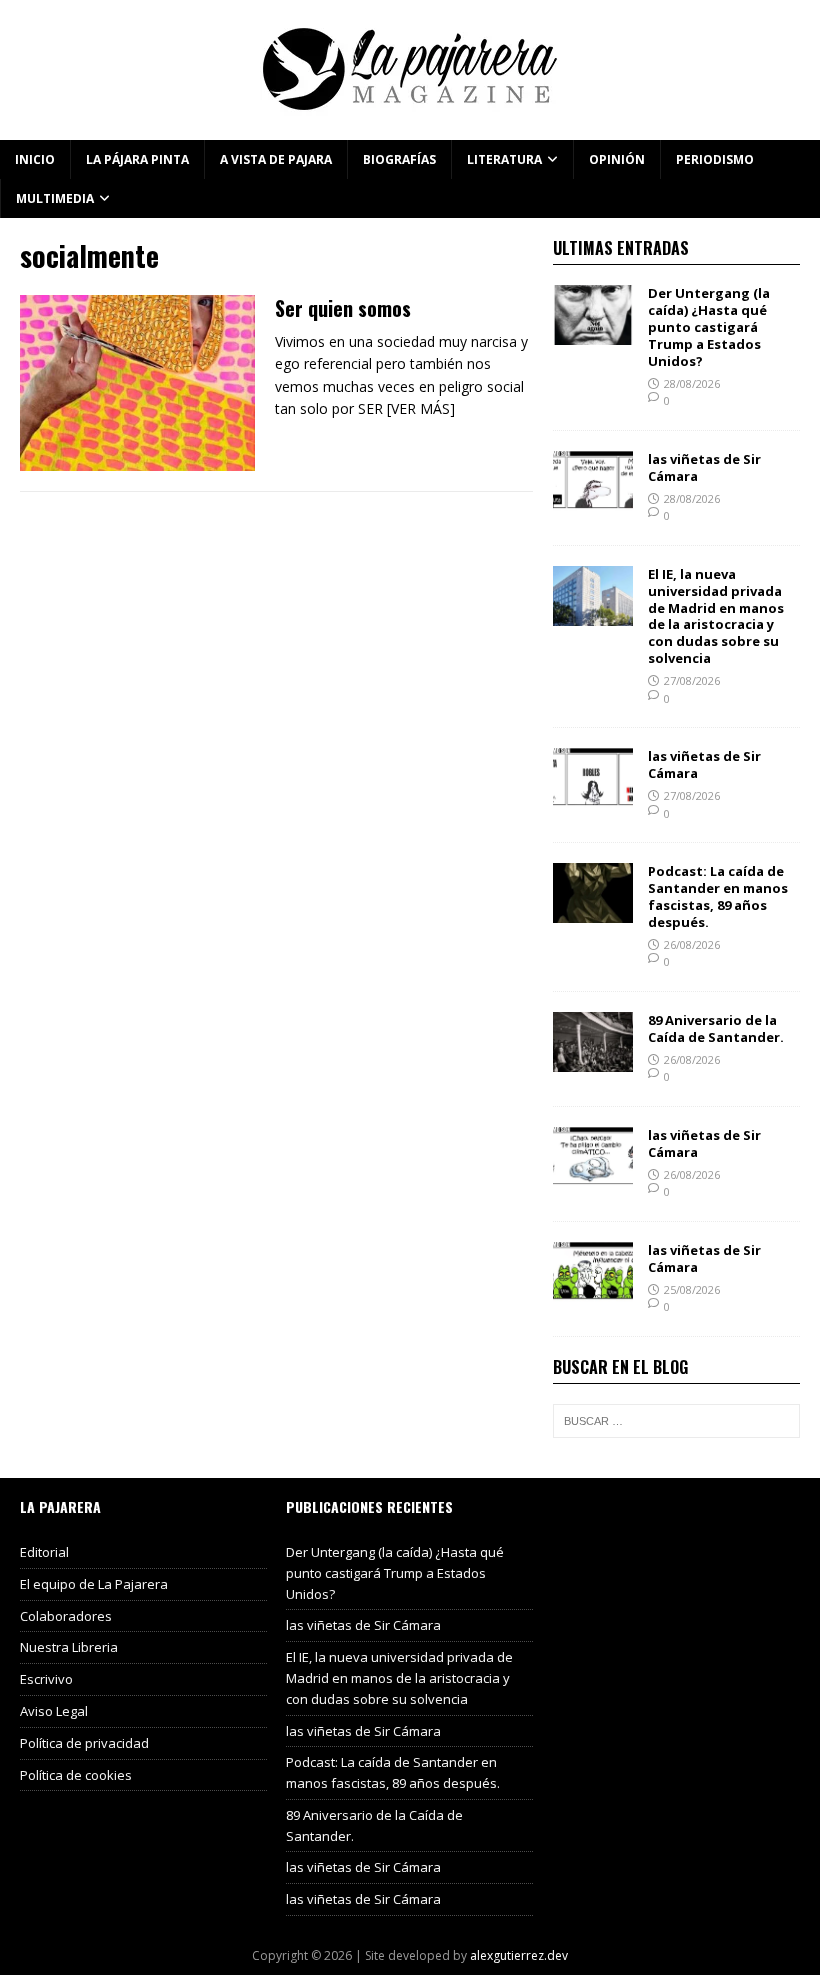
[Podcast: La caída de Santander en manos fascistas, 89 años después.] (593, 911)
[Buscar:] (676, 1421)
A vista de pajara (276, 159)
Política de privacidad (84, 1743)
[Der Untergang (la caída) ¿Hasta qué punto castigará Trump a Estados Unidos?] (593, 333)
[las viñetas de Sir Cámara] (593, 498)
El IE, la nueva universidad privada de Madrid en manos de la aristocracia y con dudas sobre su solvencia (716, 616)
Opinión (617, 159)
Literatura (504, 159)
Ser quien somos (343, 308)
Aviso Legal (54, 1711)
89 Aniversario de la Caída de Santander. (716, 1028)
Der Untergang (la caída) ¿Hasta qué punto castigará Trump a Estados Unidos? (709, 327)
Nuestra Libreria (69, 1647)
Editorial (44, 1552)
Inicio (35, 159)
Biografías (399, 159)
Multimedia (55, 198)
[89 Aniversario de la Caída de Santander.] (593, 1060)
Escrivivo (46, 1679)
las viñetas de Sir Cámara (704, 467)
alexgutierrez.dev (519, 1955)
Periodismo (715, 159)
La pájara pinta (137, 159)
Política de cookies (76, 1775)
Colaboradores (66, 1616)
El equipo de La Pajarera (94, 1584)
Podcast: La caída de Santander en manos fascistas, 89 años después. (718, 896)
